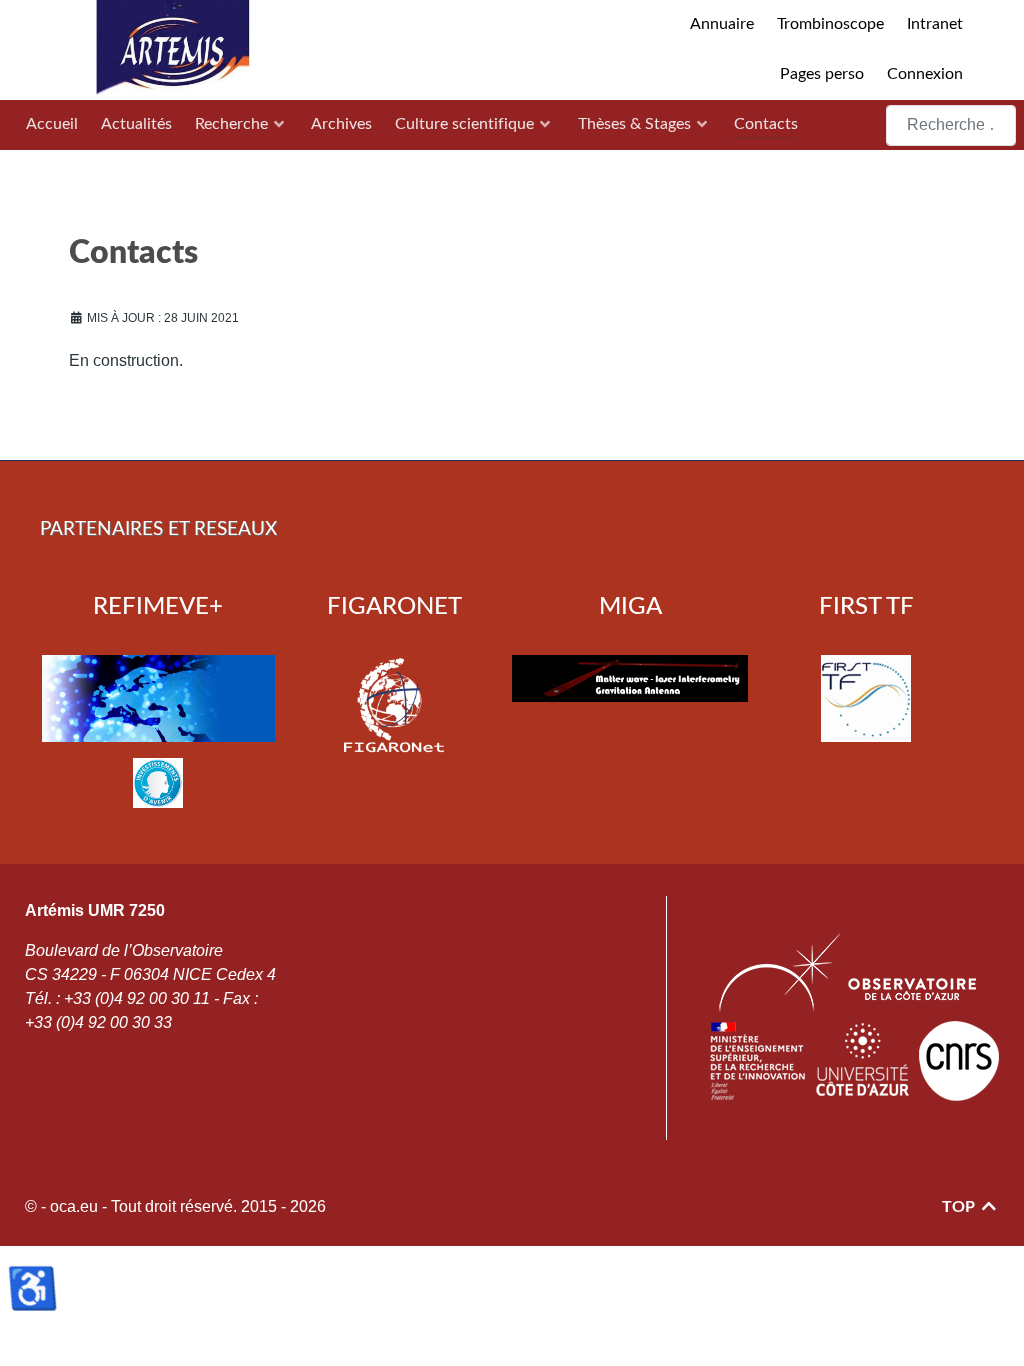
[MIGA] (630, 678)
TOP (960, 1207)
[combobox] (951, 125)
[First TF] (866, 698)
